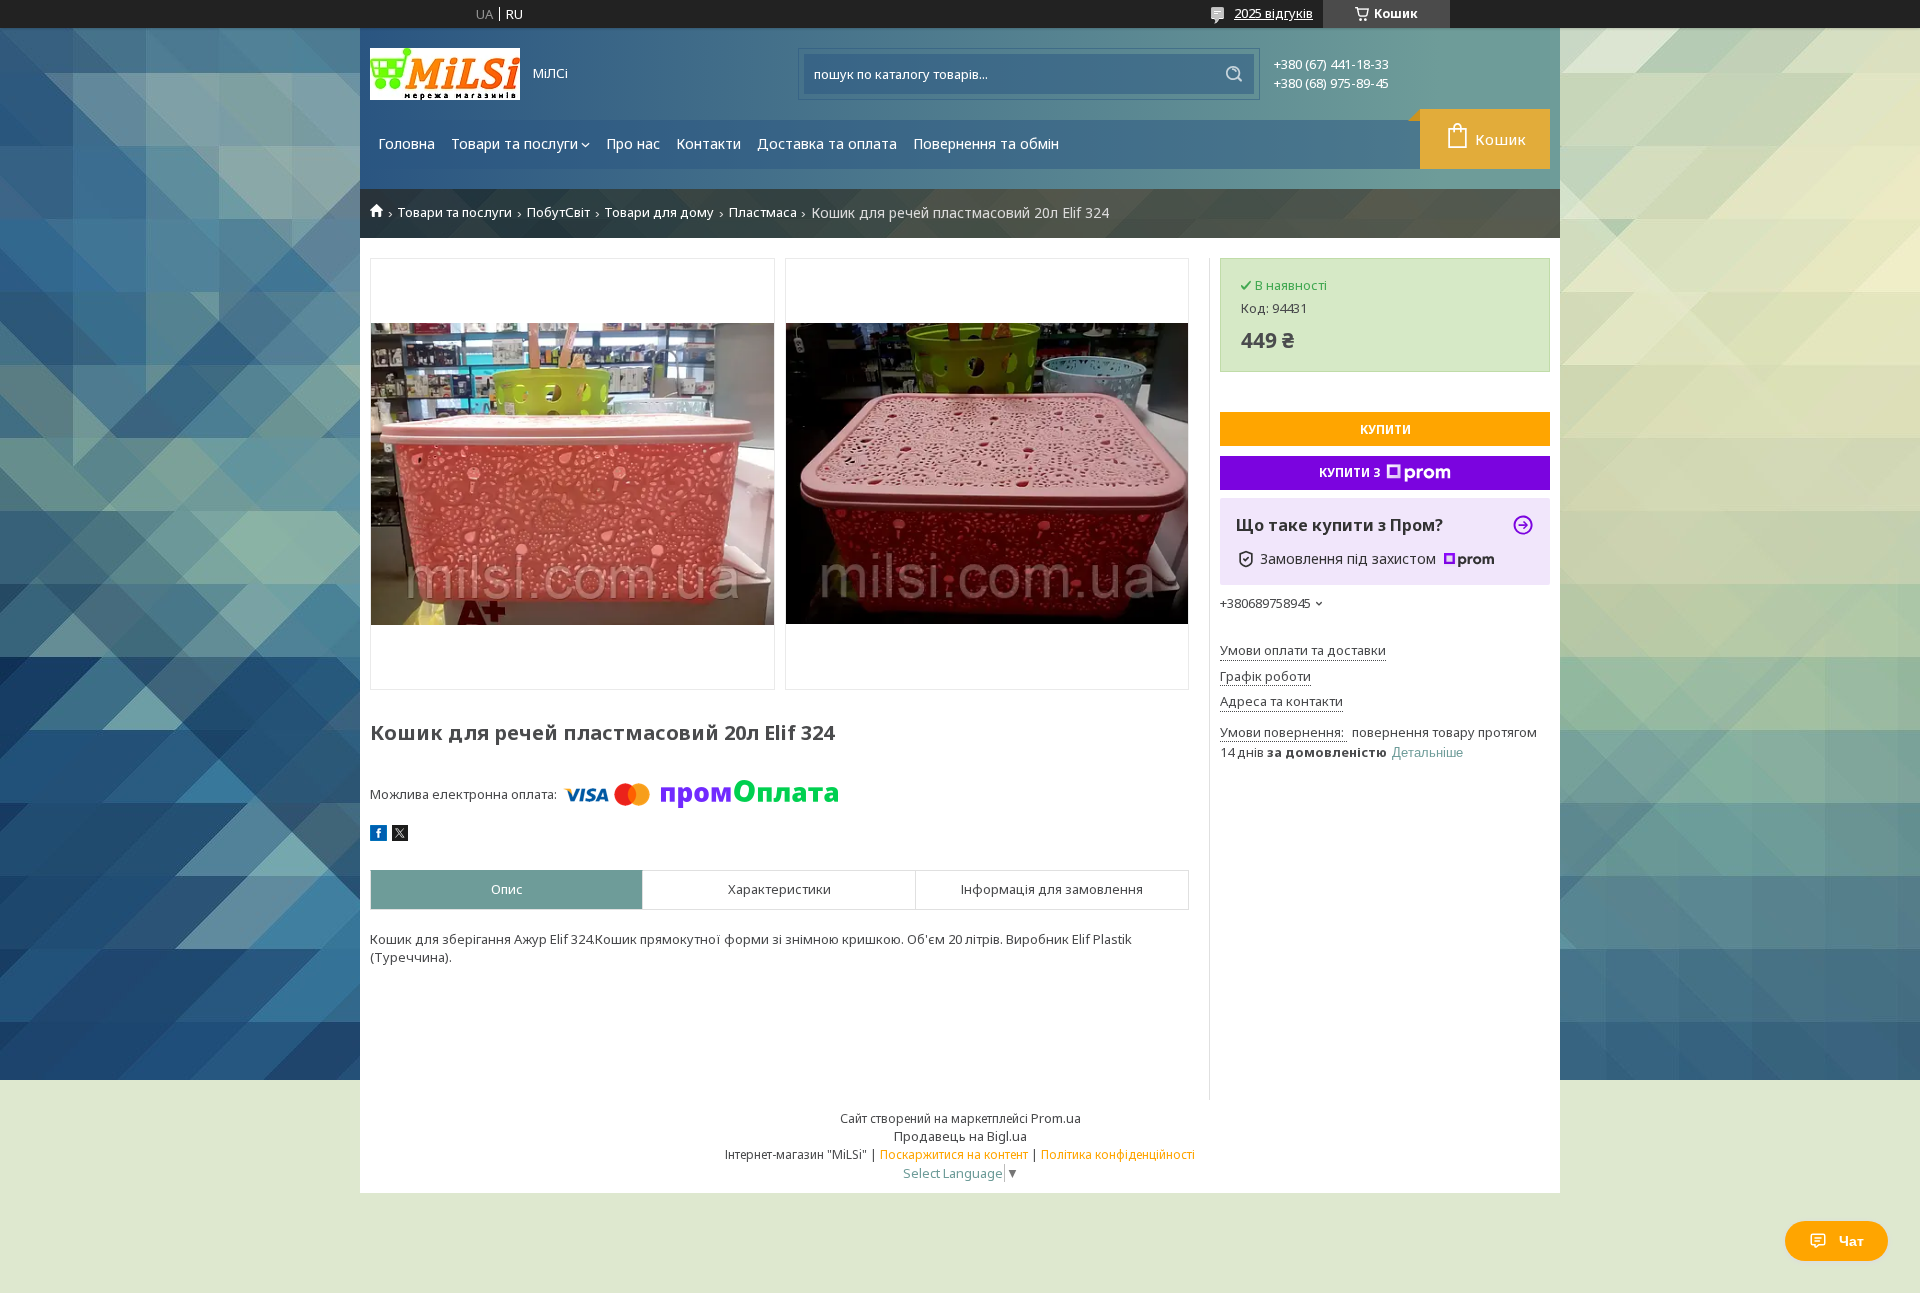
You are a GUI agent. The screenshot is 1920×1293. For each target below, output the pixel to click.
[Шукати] (1234, 74)
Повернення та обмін (986, 143)
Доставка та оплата (827, 143)
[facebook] (378, 836)
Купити (1385, 429)
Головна (406, 143)
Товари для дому (659, 212)
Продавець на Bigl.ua (960, 1136)
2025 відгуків (1273, 13)
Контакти (708, 143)
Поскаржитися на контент (954, 1154)
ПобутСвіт (558, 212)
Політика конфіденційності (1118, 1154)
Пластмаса (763, 212)
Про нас (633, 143)
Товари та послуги (514, 143)
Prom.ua (1056, 1118)
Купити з (1350, 472)
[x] (400, 836)
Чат (1851, 1241)
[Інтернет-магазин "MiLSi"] (445, 74)
